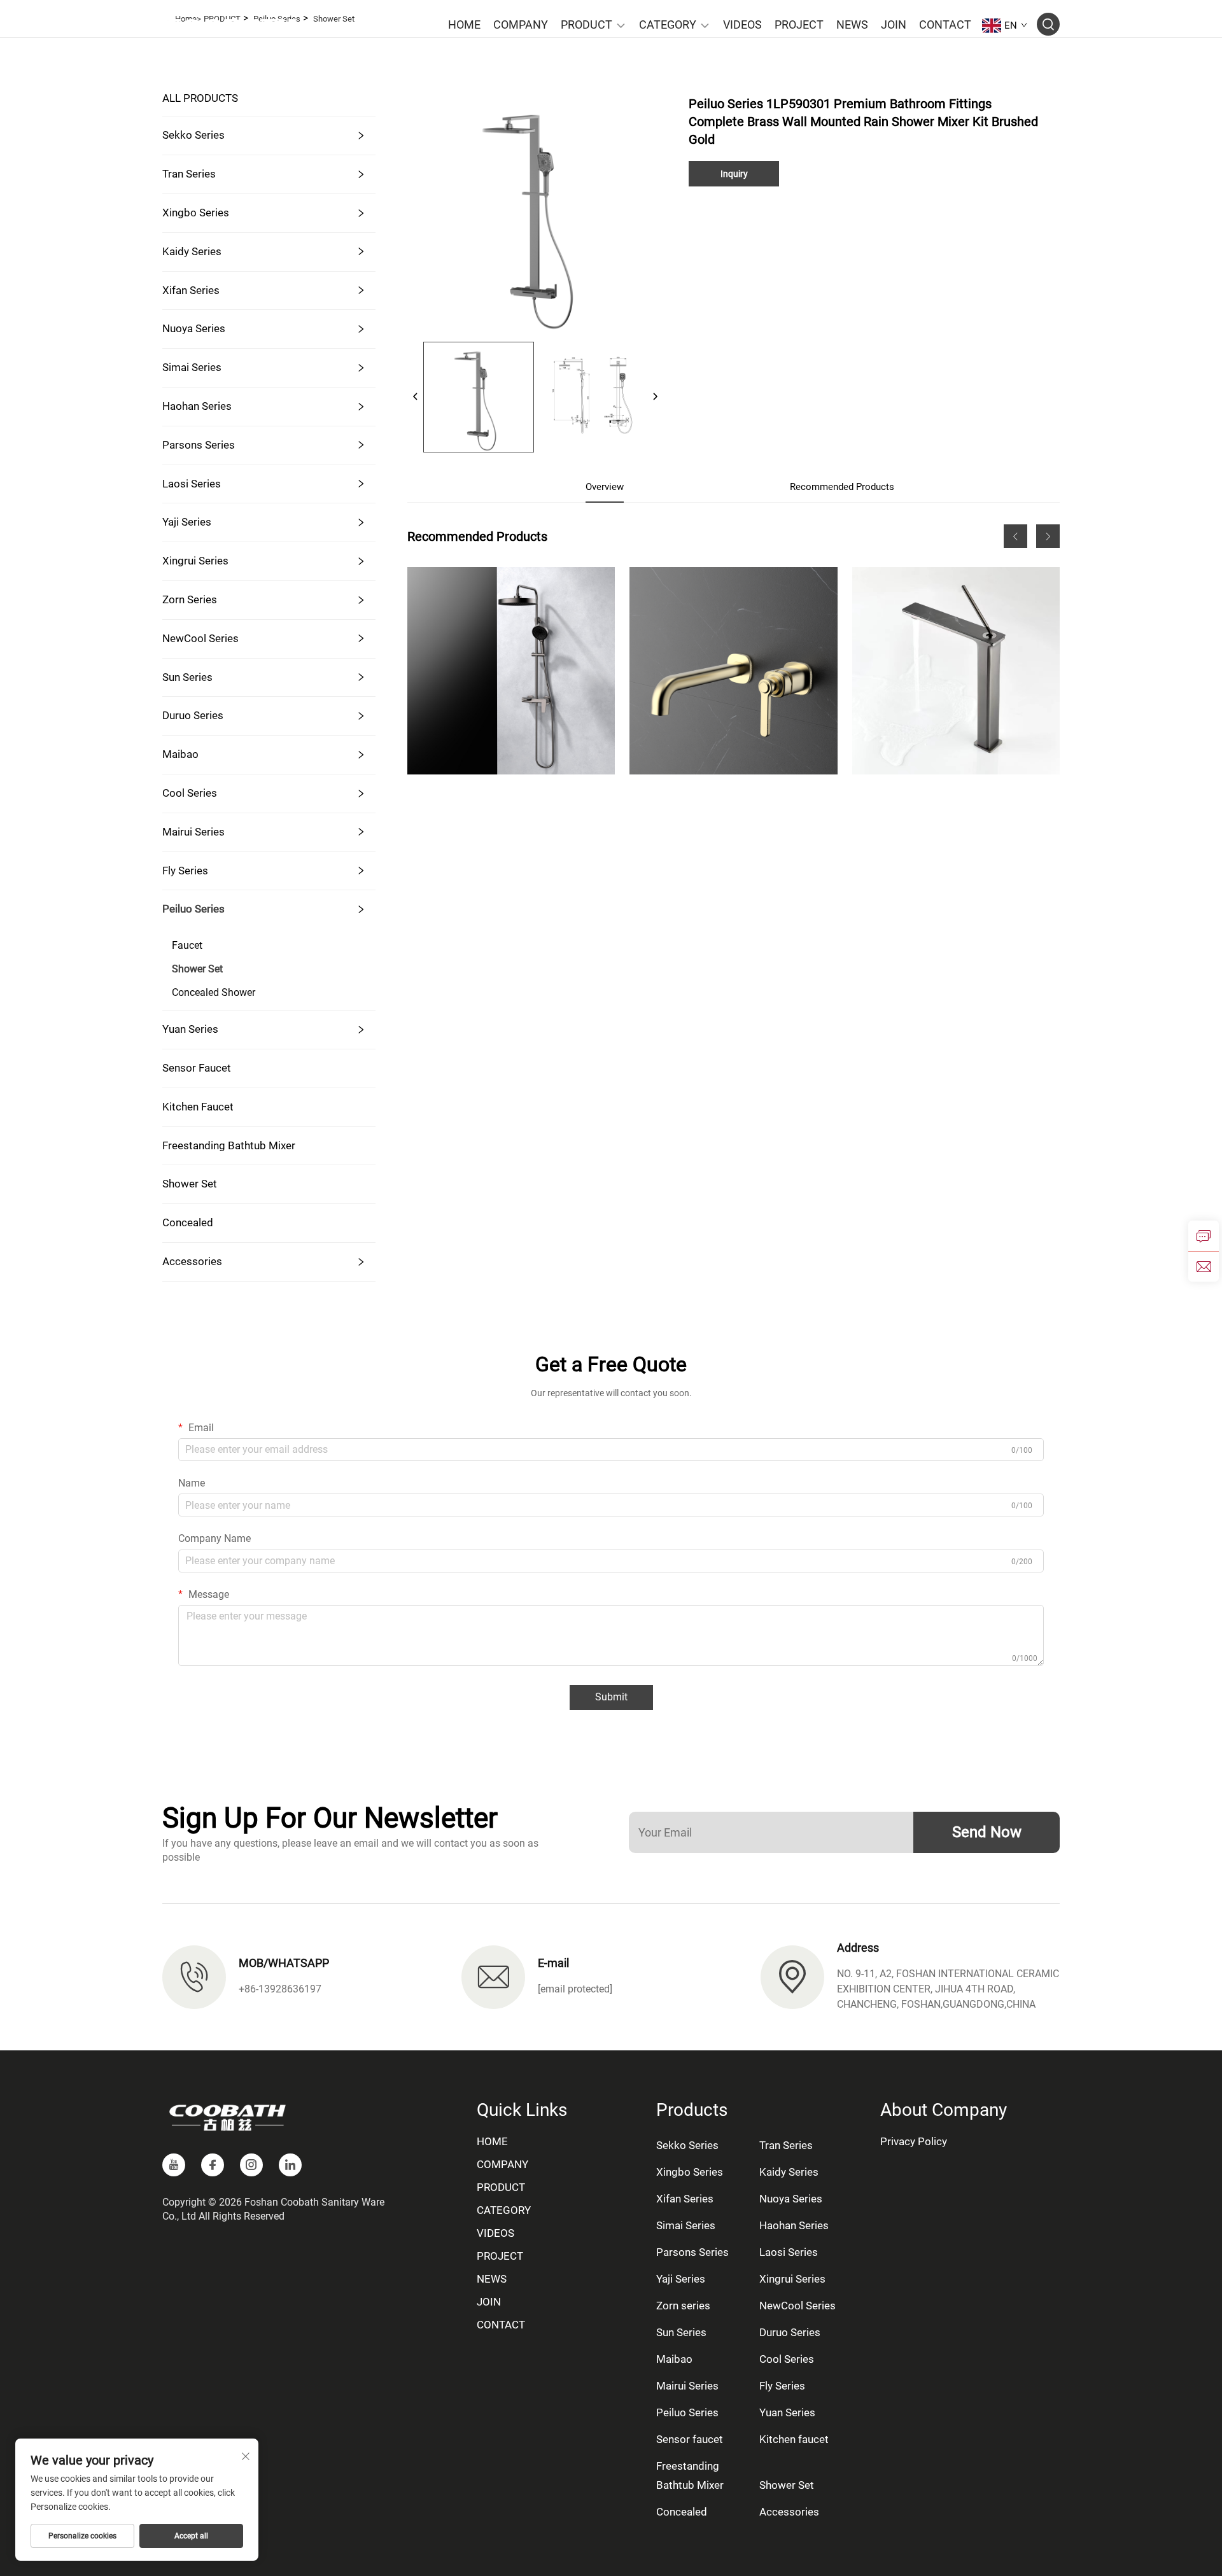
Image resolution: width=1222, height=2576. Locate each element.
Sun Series (187, 677)
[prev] (416, 397)
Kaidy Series (192, 251)
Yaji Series (187, 522)
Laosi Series (192, 484)
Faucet (187, 945)
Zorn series (190, 599)
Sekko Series (193, 135)
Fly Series (185, 871)
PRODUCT (586, 24)
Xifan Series (191, 290)
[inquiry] (1204, 1236)
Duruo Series (193, 715)
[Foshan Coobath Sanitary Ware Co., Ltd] (229, 25)
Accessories (192, 1261)
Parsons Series (199, 445)
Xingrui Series (195, 561)
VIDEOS (742, 24)
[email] (1204, 1266)
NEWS (852, 24)
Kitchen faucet (198, 1107)
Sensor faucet (197, 1068)
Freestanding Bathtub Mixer (229, 1145)
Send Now (987, 1832)
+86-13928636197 (280, 1989)
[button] (1015, 536)
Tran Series (189, 174)
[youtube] (174, 2165)
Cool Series (190, 793)
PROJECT (799, 24)
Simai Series (192, 367)
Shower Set (197, 969)
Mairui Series (193, 832)
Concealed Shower (214, 992)
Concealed (188, 1222)
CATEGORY (668, 24)
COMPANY (521, 24)
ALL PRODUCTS (200, 98)
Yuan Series (190, 1029)
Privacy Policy (914, 2141)
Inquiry (734, 174)
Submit (611, 1697)
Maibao (180, 754)
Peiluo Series (193, 909)
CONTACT (945, 24)
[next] (655, 397)
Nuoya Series (194, 328)
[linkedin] (290, 2165)
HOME (464, 24)
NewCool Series (200, 638)
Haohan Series (197, 406)
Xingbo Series (196, 213)
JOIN (894, 24)
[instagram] (251, 2165)
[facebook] (213, 2165)
